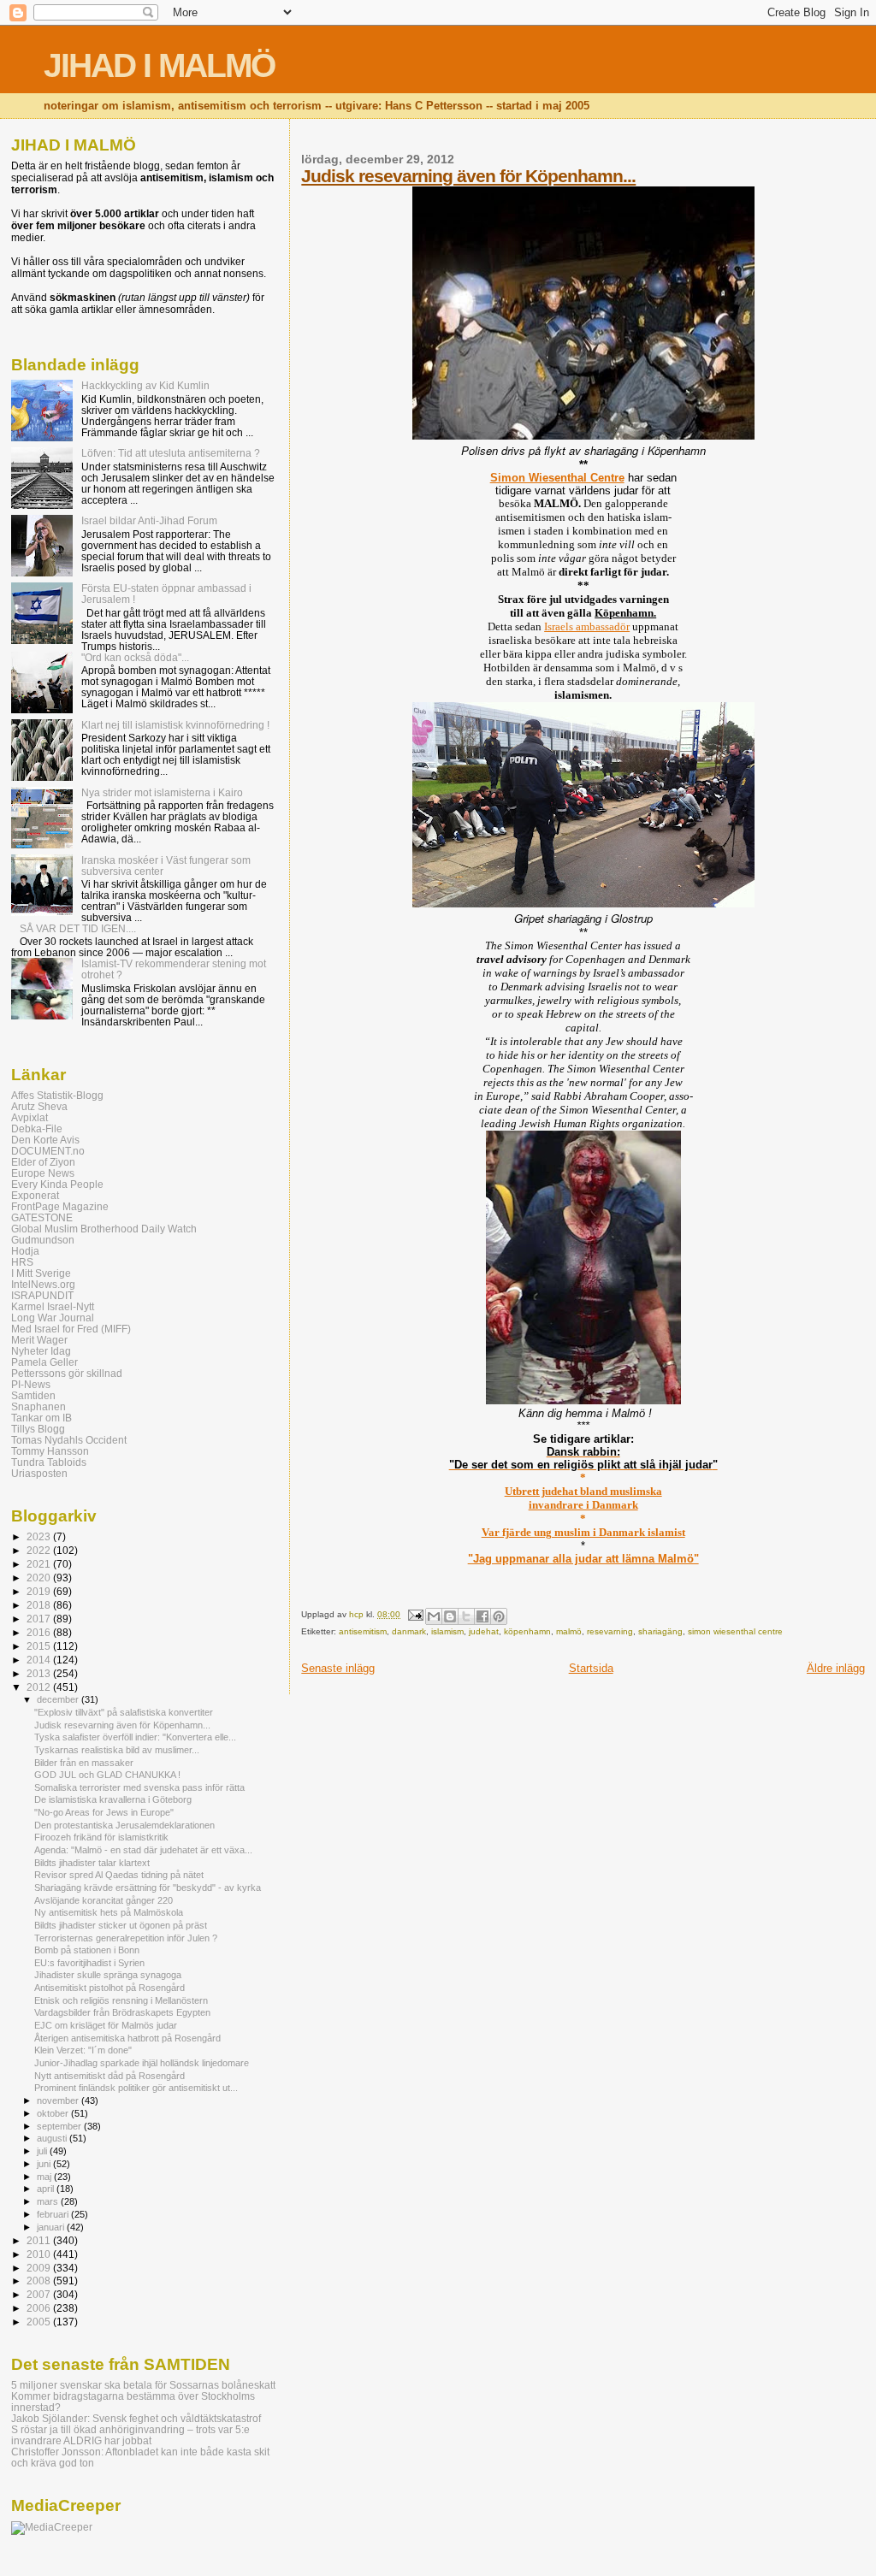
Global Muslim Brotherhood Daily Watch (104, 1229)
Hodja (25, 1251)
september (60, 2126)
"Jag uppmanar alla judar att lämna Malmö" (583, 1559)
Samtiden (33, 1395)
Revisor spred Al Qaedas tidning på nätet (119, 1875)
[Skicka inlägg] (414, 1614)
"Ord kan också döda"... (135, 657)
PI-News (31, 1384)
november (59, 2100)
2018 (40, 1605)
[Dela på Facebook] (482, 1616)
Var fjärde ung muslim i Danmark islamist (583, 1532)
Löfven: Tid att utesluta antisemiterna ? (171, 453)
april (47, 2189)
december (59, 1699)
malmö (569, 1631)
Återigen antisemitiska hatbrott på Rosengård (127, 2038)
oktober (54, 2113)
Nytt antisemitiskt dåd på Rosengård (109, 2076)
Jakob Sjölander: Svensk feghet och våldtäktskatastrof (136, 2418)
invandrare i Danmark (583, 1505)
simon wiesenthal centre (735, 1631)
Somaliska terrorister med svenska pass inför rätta (139, 1787)
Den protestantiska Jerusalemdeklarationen (124, 1825)
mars (49, 2201)
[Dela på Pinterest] (499, 1616)
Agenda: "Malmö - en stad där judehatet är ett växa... (143, 1850)
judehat (484, 1631)
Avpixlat (30, 1117)
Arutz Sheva (39, 1106)
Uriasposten (39, 1473)
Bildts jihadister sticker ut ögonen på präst (121, 1925)
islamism (447, 1631)
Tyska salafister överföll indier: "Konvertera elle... (135, 1737)
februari (54, 2214)
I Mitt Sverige (41, 1273)
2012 (40, 1687)
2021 (40, 1564)
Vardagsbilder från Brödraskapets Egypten (122, 2012)
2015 (40, 1646)
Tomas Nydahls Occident (69, 1440)
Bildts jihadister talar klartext (92, 1863)
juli (43, 2151)
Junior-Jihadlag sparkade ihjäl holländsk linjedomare (142, 2063)
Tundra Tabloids (49, 1462)
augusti (53, 2138)
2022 (40, 1550)
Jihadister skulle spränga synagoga (108, 1975)
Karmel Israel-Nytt (53, 1306)
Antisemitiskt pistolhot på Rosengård (109, 1988)
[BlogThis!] (450, 1616)
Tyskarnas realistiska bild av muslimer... (117, 1750)
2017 (40, 1619)
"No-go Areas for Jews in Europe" (104, 1812)
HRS (22, 1262)
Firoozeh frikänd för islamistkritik (101, 1837)
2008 (40, 2281)
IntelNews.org (43, 1284)
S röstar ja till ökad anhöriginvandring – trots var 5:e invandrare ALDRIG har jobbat (130, 2435)
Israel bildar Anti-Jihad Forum (149, 520)
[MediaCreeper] (52, 2527)
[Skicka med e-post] (434, 1616)
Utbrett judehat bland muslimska (583, 1491)
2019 (40, 1591)
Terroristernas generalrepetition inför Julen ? (126, 1938)
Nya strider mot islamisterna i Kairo (162, 792)
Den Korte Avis (45, 1140)
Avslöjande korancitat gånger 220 (104, 1900)
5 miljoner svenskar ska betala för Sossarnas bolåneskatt (143, 2385)
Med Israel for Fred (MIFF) (71, 1329)
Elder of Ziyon (43, 1162)
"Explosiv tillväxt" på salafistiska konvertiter (124, 1712)
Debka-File (37, 1128)
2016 (40, 1632)
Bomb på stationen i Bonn (87, 1950)
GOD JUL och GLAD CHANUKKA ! (107, 1775)
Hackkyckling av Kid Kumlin (145, 385)
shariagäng (660, 1631)
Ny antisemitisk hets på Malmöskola (109, 1912)
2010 (40, 2254)
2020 (40, 1578)
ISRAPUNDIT (42, 1295)
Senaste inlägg (338, 1668)
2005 (40, 2322)
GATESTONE (42, 1217)
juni (45, 2164)
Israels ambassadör (587, 626)
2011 (40, 2240)
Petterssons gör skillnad (67, 1373)
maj (45, 2177)
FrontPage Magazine (60, 1206)
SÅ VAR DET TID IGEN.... (78, 928)
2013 (40, 1673)
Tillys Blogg (38, 1429)
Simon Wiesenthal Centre (557, 478)
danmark (409, 1631)
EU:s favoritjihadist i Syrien (89, 1963)
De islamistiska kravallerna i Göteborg (113, 1799)
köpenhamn (527, 1631)
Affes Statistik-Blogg (57, 1095)
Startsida (591, 1668)
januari (52, 2227)
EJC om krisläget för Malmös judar (106, 2025)
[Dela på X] (466, 1616)
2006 (40, 2308)
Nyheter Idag (41, 1351)
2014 (40, 1660)
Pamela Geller (44, 1362)
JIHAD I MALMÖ (159, 65)
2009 (40, 2268)
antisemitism (363, 1631)
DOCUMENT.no (48, 1151)
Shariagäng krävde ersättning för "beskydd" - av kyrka (148, 1888)
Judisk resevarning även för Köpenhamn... (468, 176)
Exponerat (35, 1195)
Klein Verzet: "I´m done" (83, 2050)
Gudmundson (43, 1240)
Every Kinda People (57, 1184)
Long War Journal (53, 1318)
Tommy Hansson (50, 1451)
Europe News (43, 1173)
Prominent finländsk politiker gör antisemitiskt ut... (136, 2088)
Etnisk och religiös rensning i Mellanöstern (121, 2000)
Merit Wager (39, 1340)
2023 (40, 1536)
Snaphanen (38, 1406)
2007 (40, 2294)
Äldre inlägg (836, 1668)
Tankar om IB (41, 1418)
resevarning (610, 1631)
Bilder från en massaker (84, 1763)
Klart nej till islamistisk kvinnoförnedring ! (175, 725)
